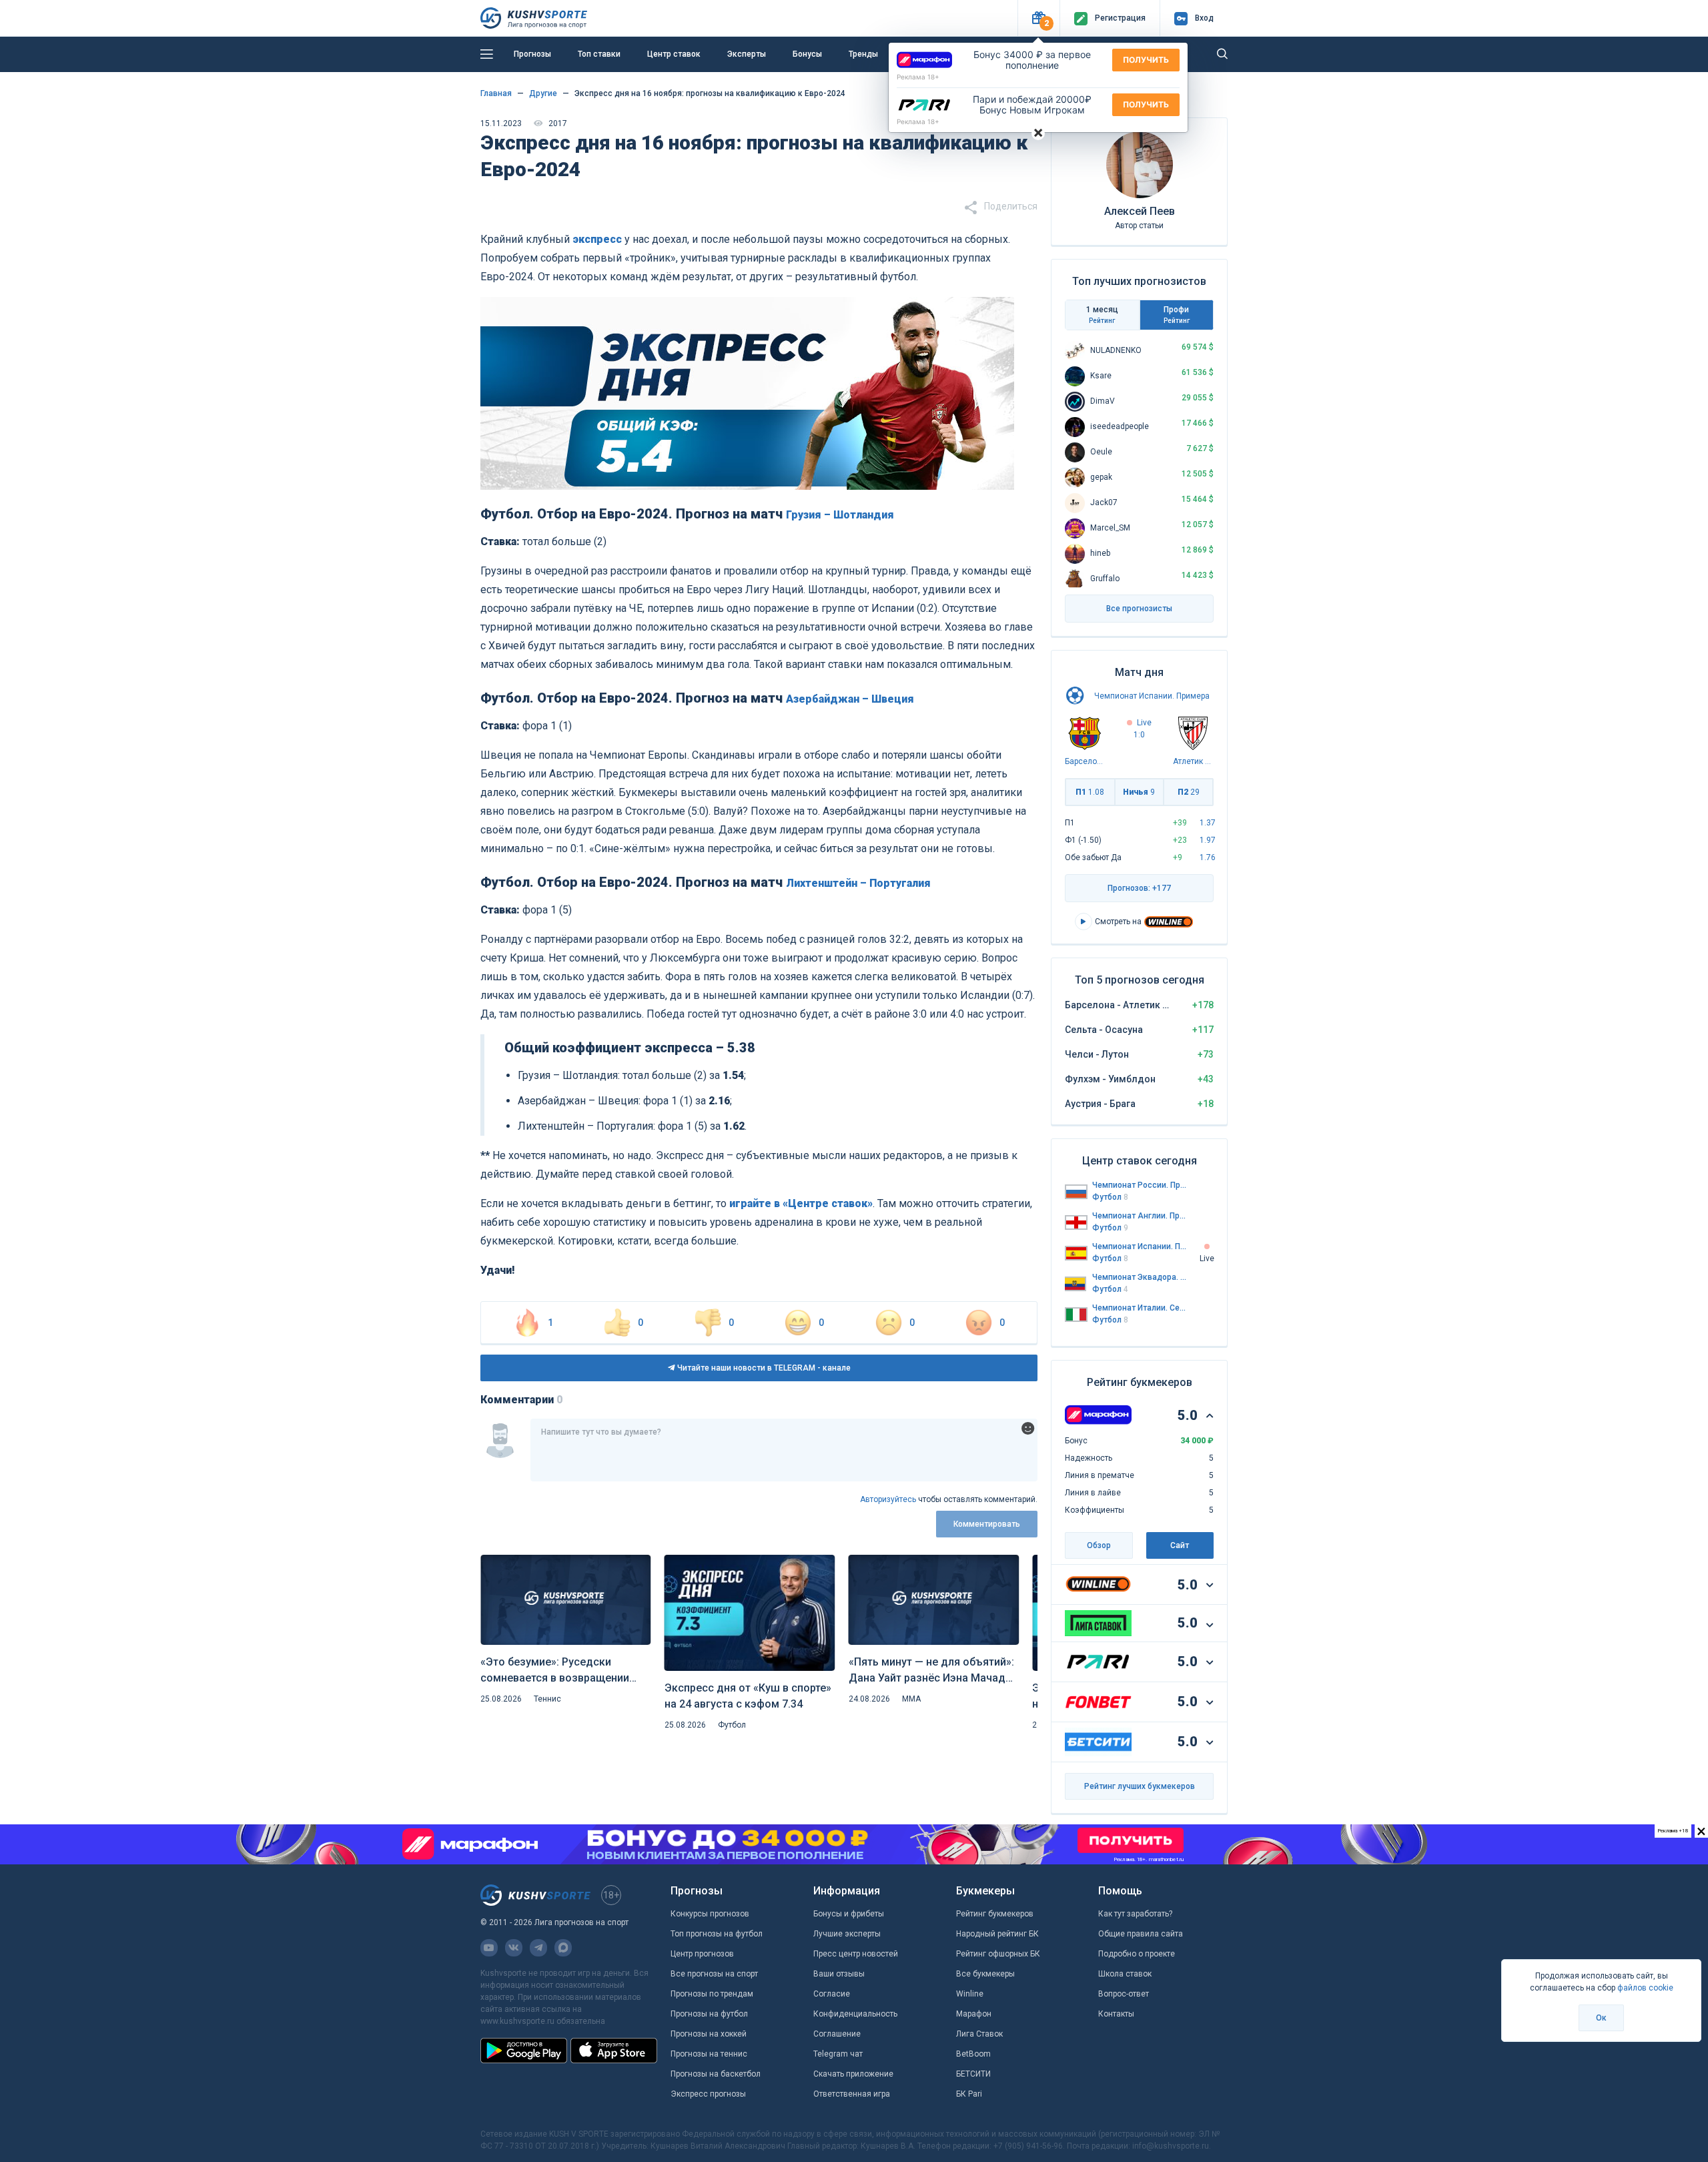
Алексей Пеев (1140, 211)
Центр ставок (674, 54)
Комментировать (987, 1524)
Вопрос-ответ (1124, 1994)
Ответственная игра (852, 2094)
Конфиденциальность (855, 2014)
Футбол (732, 1725)
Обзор (1099, 1545)
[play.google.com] (524, 2051)
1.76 (1208, 857)
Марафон (974, 2014)
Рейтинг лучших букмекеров (1140, 1786)
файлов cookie (1645, 1988)
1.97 (1208, 840)
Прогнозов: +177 (1139, 888)
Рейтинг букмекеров (995, 1914)
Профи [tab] (1177, 315)
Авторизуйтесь (888, 1499)
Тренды (863, 54)
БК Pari (969, 2094)
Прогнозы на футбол (709, 2014)
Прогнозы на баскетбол (716, 2074)
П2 (1189, 792)
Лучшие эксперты (847, 1934)
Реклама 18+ (918, 77)
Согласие (832, 1994)
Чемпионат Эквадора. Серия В (1140, 1277)
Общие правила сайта (1141, 1934)
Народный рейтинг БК (997, 1934)
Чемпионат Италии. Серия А (1140, 1308)
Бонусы (807, 54)
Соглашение (837, 2034)
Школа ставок (1125, 1974)
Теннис (547, 1699)
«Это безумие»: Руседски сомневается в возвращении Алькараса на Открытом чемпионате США (555, 1671)
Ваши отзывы (839, 1974)
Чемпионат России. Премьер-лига (1140, 1185)
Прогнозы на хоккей (709, 2034)
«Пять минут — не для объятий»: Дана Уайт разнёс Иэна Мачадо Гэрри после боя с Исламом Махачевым (931, 1671)
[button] (1038, 18)
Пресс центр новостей (856, 1954)
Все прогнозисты (1139, 609)
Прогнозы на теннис (709, 2054)
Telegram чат (838, 2054)
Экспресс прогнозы (708, 2094)
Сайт (1180, 1545)
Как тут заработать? (1135, 1914)
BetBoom (973, 2054)
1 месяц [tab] (1102, 315)
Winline (970, 1994)
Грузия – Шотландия (840, 515)
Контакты (1116, 2014)
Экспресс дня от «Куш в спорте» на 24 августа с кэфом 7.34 (748, 1696)
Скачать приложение (853, 2074)
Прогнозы (532, 54)
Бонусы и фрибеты (849, 1914)
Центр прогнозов (702, 1954)
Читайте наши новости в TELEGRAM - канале (763, 1368)
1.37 (1208, 823)
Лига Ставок (979, 2034)
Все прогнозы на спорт (714, 1974)
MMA (911, 1699)
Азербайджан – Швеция (850, 699)
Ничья (1139, 792)
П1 (1090, 792)
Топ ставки (599, 54)
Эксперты (747, 54)
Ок (1601, 2018)
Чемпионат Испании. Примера (1152, 696)
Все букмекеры (985, 1974)
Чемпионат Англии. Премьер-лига (1140, 1216)
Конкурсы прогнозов (710, 1914)
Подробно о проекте (1137, 1954)
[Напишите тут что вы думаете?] (784, 1450)
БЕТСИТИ (973, 2074)
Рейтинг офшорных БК (998, 1954)
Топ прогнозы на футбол (717, 1934)
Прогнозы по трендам (712, 1994)
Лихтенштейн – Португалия (858, 883)
